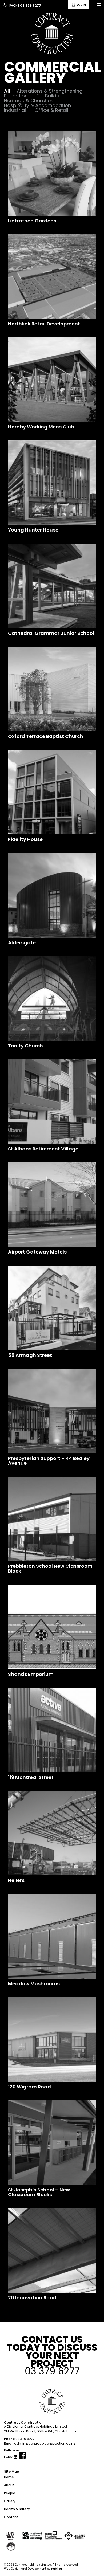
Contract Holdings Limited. (33, 2565)
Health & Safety (17, 2509)
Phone (25, 5)
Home (9, 2477)
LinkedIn (11, 2459)
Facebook (23, 2458)
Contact (11, 2517)
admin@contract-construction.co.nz (45, 2444)
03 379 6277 (25, 2439)
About (9, 2485)
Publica (57, 2569)
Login (81, 5)
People (10, 2493)
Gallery (10, 2501)
